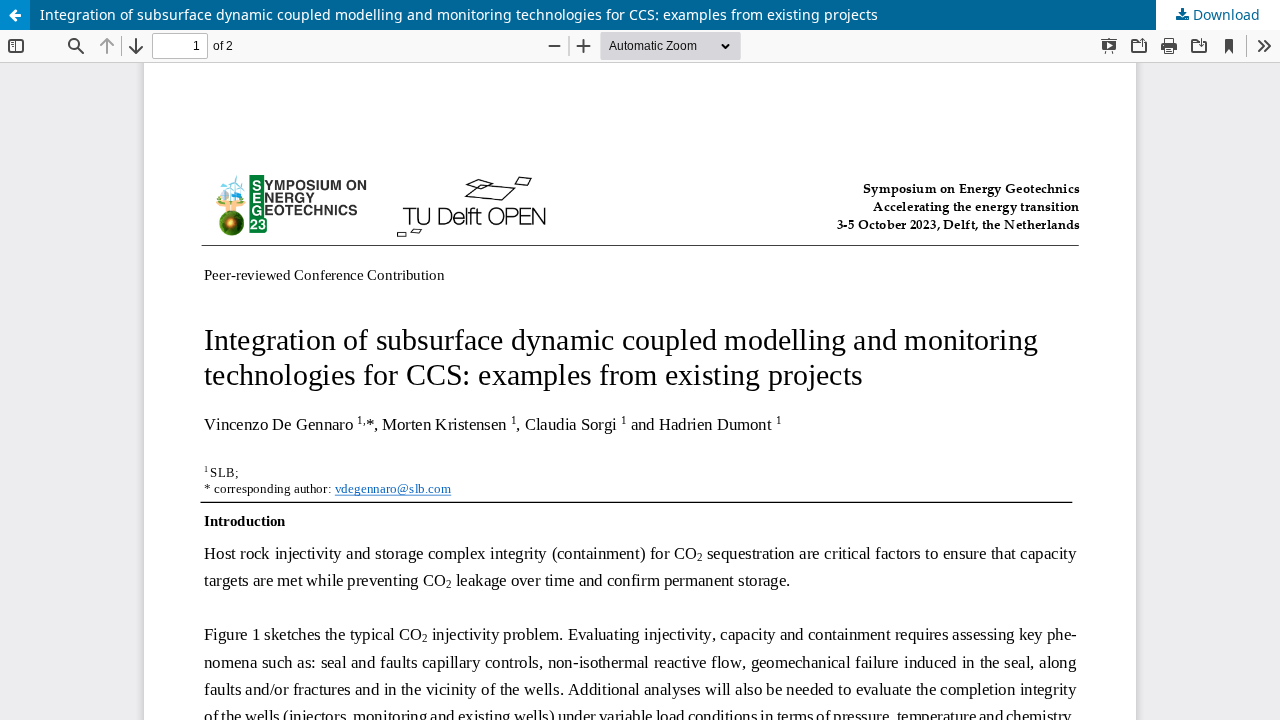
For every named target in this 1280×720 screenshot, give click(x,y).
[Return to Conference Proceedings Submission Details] (15, 15)
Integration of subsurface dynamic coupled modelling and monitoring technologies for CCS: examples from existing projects (459, 14)
